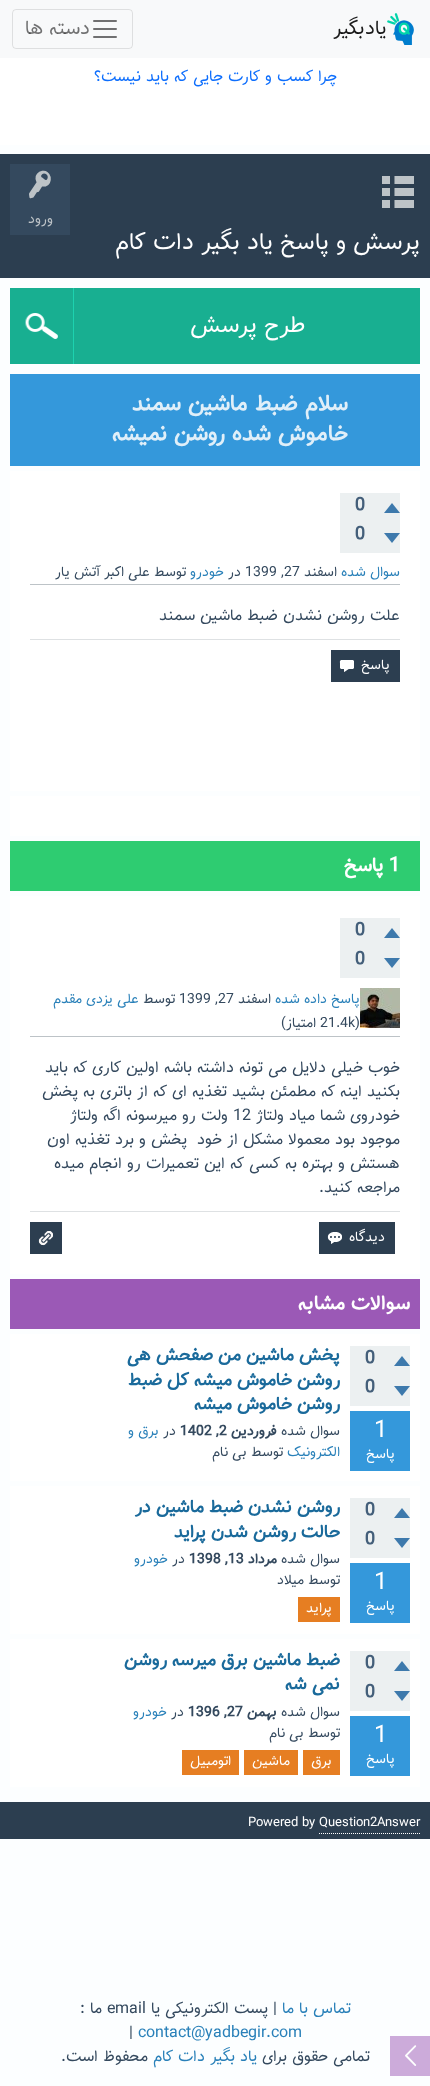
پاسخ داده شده (317, 1000)
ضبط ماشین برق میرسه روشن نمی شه (232, 1673)
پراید (319, 1609)
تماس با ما (316, 2009)
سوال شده (370, 573)
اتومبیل (210, 1762)
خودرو (207, 573)
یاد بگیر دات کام (205, 2057)
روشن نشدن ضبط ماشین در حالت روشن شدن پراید (237, 1520)
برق (321, 1762)
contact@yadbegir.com (220, 2033)
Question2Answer (369, 1823)
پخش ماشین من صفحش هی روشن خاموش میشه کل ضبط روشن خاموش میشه (233, 1380)
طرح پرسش (247, 326)
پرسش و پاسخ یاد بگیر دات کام (267, 243)
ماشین (271, 1762)
